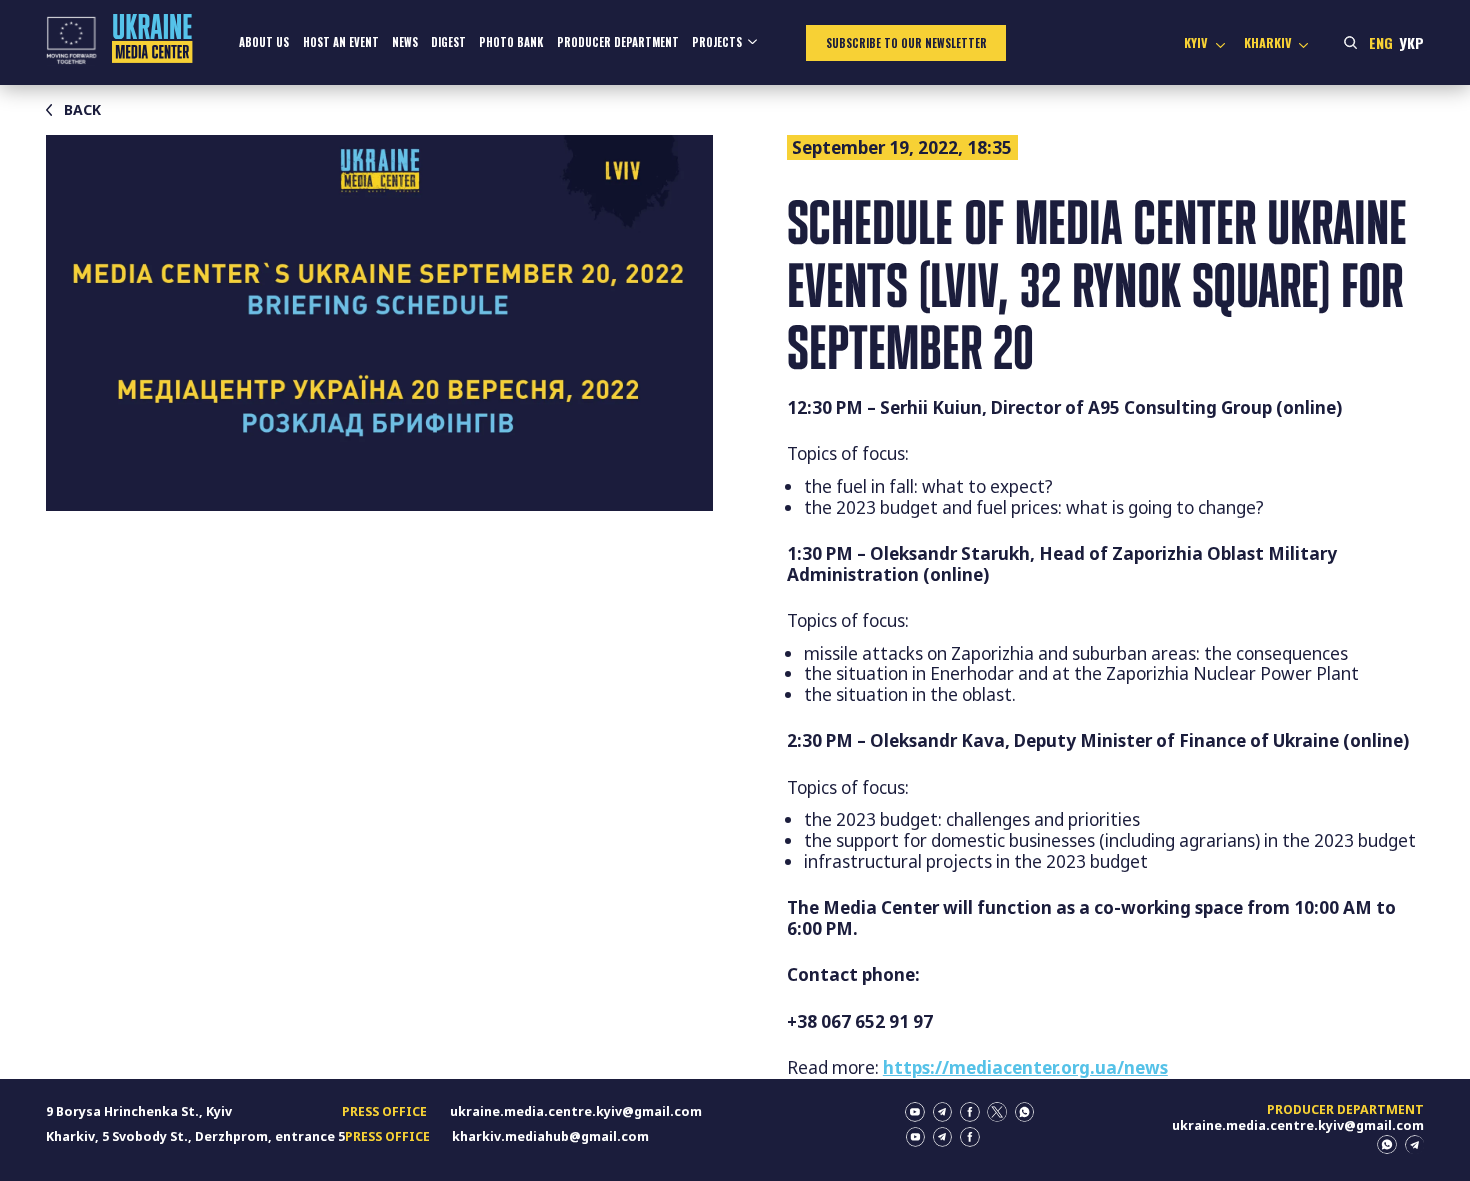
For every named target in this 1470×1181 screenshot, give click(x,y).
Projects (717, 42)
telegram (943, 1112)
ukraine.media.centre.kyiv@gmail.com (576, 1111)
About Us (264, 42)
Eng (1381, 42)
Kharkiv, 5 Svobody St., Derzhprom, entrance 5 (195, 1136)
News (405, 42)
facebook (970, 1112)
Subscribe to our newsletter (906, 43)
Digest (448, 42)
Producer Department (618, 42)
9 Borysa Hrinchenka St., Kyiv (139, 1111)
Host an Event (341, 42)
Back (82, 110)
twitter (997, 1112)
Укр (1411, 42)
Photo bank (511, 42)
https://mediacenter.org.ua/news (1025, 1067)
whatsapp (1025, 1112)
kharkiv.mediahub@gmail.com (550, 1136)
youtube (915, 1112)
